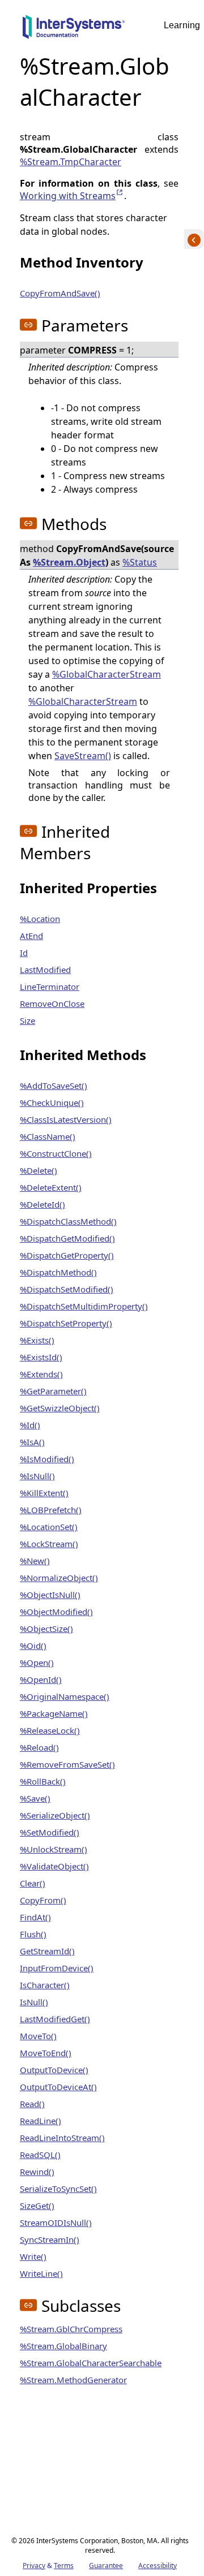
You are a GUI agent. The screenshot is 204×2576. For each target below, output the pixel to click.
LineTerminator (50, 987)
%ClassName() (48, 1136)
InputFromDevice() (57, 1968)
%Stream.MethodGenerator (73, 2380)
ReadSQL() (40, 2155)
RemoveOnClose (52, 1003)
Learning (182, 25)
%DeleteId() (42, 1204)
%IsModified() (47, 1459)
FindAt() (35, 1917)
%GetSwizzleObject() (60, 1408)
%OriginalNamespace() (65, 1696)
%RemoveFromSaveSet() (67, 1764)
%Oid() (33, 1645)
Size (27, 1020)
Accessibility (158, 2566)
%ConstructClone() (56, 1153)
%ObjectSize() (46, 1629)
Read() (32, 2104)
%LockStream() (49, 1544)
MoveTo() (38, 2036)
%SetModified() (50, 1832)
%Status (140, 562)
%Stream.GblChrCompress (71, 2329)
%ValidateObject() (54, 1866)
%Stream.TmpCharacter (71, 162)
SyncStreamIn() (50, 2239)
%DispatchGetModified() (67, 1238)
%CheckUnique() (52, 1102)
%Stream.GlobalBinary (63, 2346)
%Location (40, 919)
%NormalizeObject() (59, 1578)
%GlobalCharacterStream (107, 674)
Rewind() (37, 2172)
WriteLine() (41, 2273)
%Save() (35, 1798)
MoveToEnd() (46, 2053)
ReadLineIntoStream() (62, 2138)
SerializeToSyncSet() (58, 2189)
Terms (64, 2566)
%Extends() (41, 1374)
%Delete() (39, 1170)
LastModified (45, 970)
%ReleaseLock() (50, 1730)
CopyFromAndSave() (60, 293)
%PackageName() (54, 1713)
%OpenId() (41, 1679)
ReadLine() (41, 2121)
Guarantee (106, 2566)
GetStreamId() (47, 1951)
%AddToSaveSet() (54, 1085)
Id (24, 953)
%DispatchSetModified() (67, 1289)
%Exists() (37, 1340)
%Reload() (39, 1747)
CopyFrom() (43, 1900)
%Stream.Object (69, 562)
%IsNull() (37, 1476)
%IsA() (32, 1442)
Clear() (33, 1883)
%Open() (37, 1662)
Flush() (33, 1934)
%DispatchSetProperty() (66, 1323)
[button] (28, 325)
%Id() (30, 1425)
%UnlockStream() (54, 1849)
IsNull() (34, 2002)
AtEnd (31, 936)
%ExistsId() (41, 1357)
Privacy (34, 2566)
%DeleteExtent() (51, 1187)
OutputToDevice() (54, 2070)
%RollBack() (43, 1781)
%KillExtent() (44, 1493)
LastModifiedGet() (55, 2019)
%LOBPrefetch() (51, 1510)
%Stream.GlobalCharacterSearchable (91, 2363)
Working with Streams (72, 196)
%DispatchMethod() (58, 1272)
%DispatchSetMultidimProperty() (84, 1306)
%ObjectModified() (56, 1612)
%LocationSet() (49, 1527)
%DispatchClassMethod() (68, 1221)
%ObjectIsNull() (50, 1595)
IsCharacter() (45, 1985)
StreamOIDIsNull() (56, 2222)
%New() (35, 1561)
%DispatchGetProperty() (67, 1255)
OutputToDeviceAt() (58, 2087)
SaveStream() (83, 756)
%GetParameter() (53, 1391)
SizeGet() (37, 2205)
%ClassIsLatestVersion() (66, 1119)
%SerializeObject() (55, 1815)
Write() (33, 2256)
